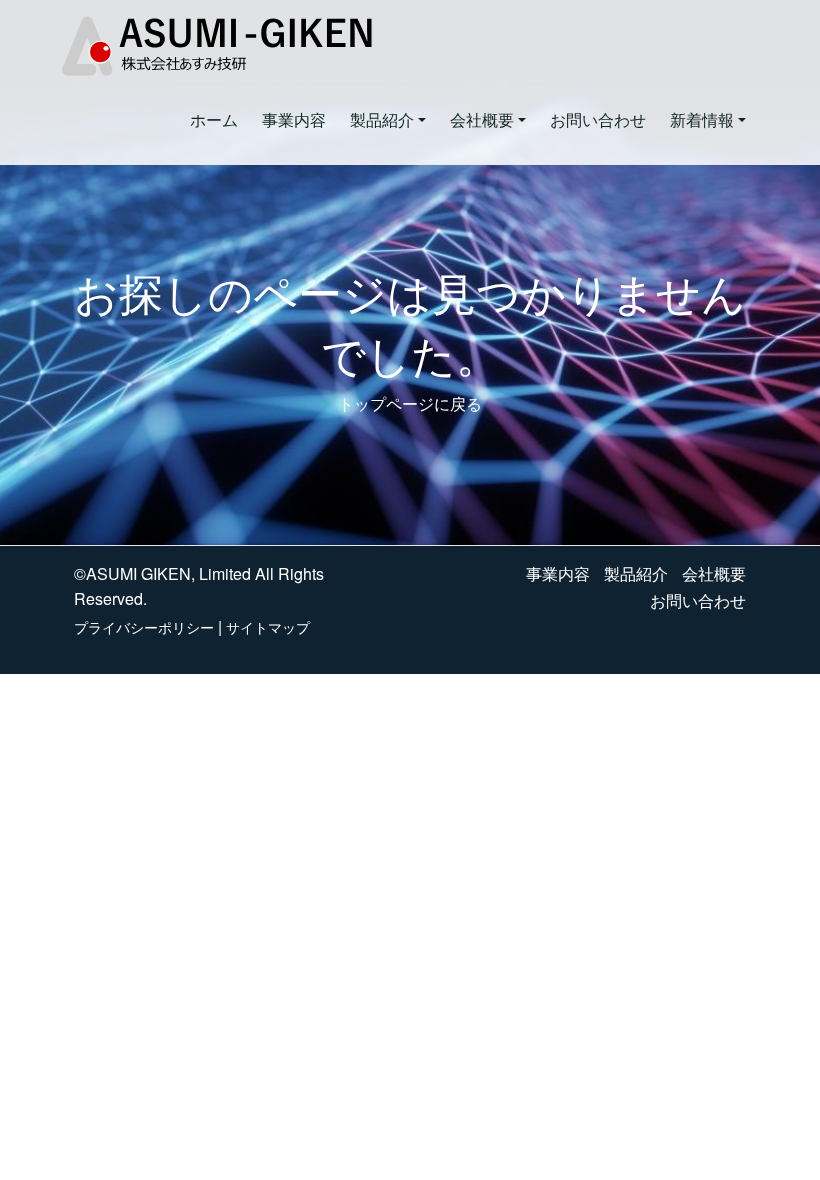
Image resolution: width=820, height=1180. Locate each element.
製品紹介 (636, 573)
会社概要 (714, 573)
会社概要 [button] (482, 119)
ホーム (214, 119)
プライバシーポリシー (144, 627)
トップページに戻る (410, 403)
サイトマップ (268, 627)
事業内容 (294, 119)
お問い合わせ (598, 119)
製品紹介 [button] (382, 119)
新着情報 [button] (702, 119)
